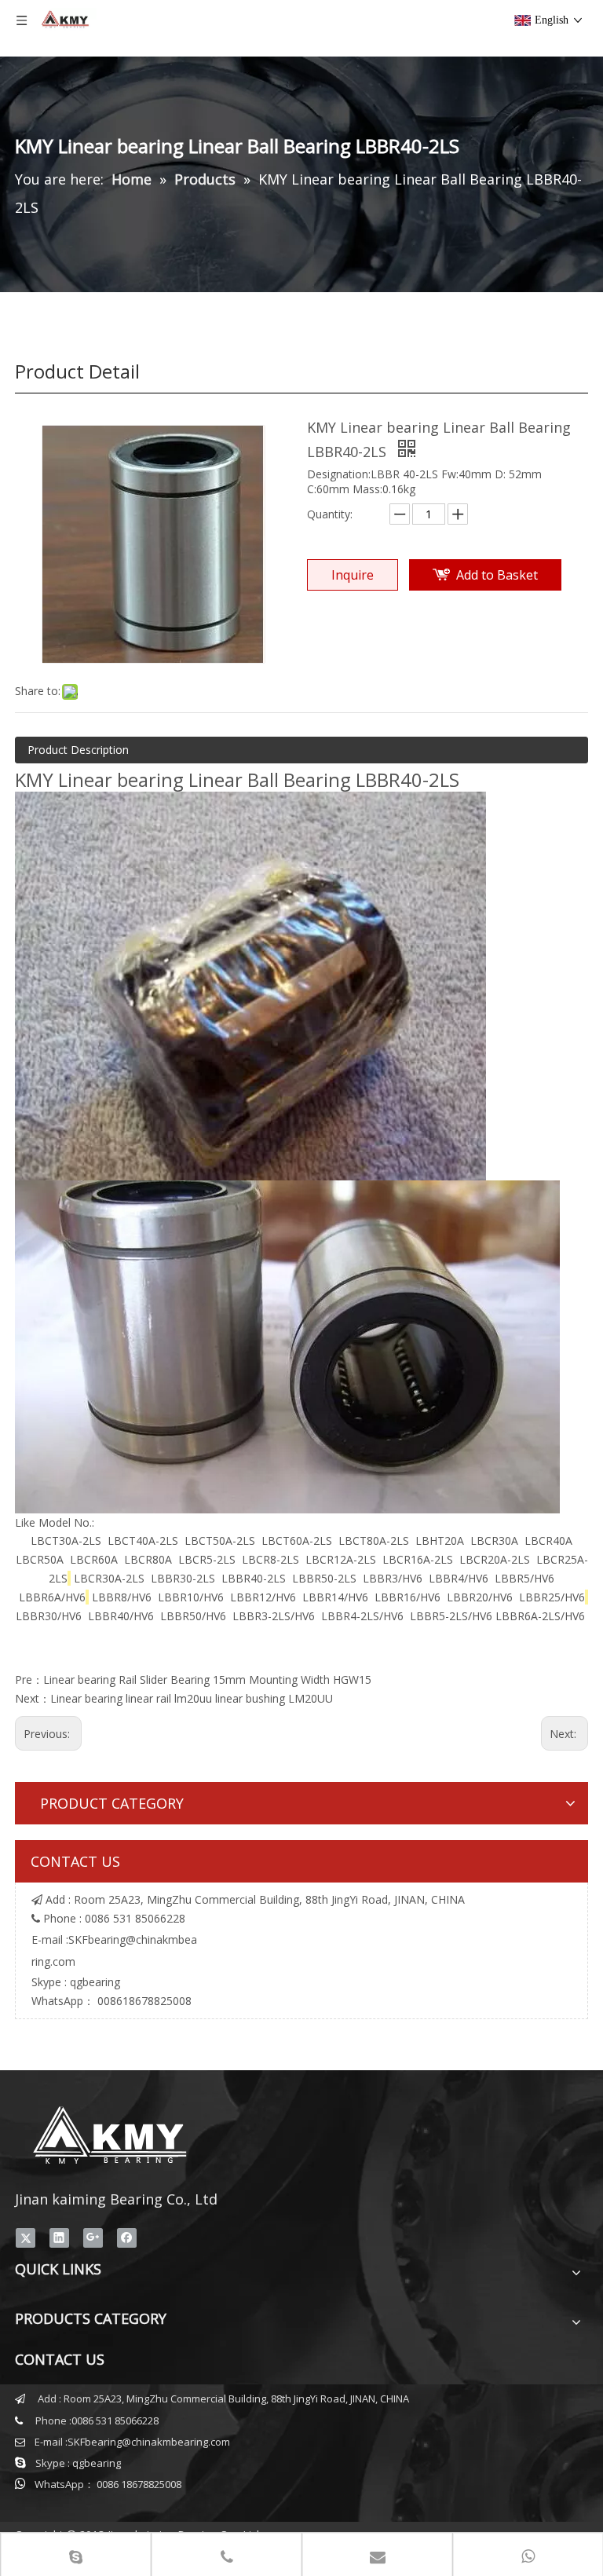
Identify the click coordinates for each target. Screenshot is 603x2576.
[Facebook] (127, 2238)
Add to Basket (497, 575)
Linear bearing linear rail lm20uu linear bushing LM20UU (192, 1698)
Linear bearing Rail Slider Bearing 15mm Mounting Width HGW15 (207, 1680)
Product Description (78, 750)
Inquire (353, 575)
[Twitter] (26, 2238)
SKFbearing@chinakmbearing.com (149, 2442)
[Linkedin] (59, 2238)
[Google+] (93, 2238)
